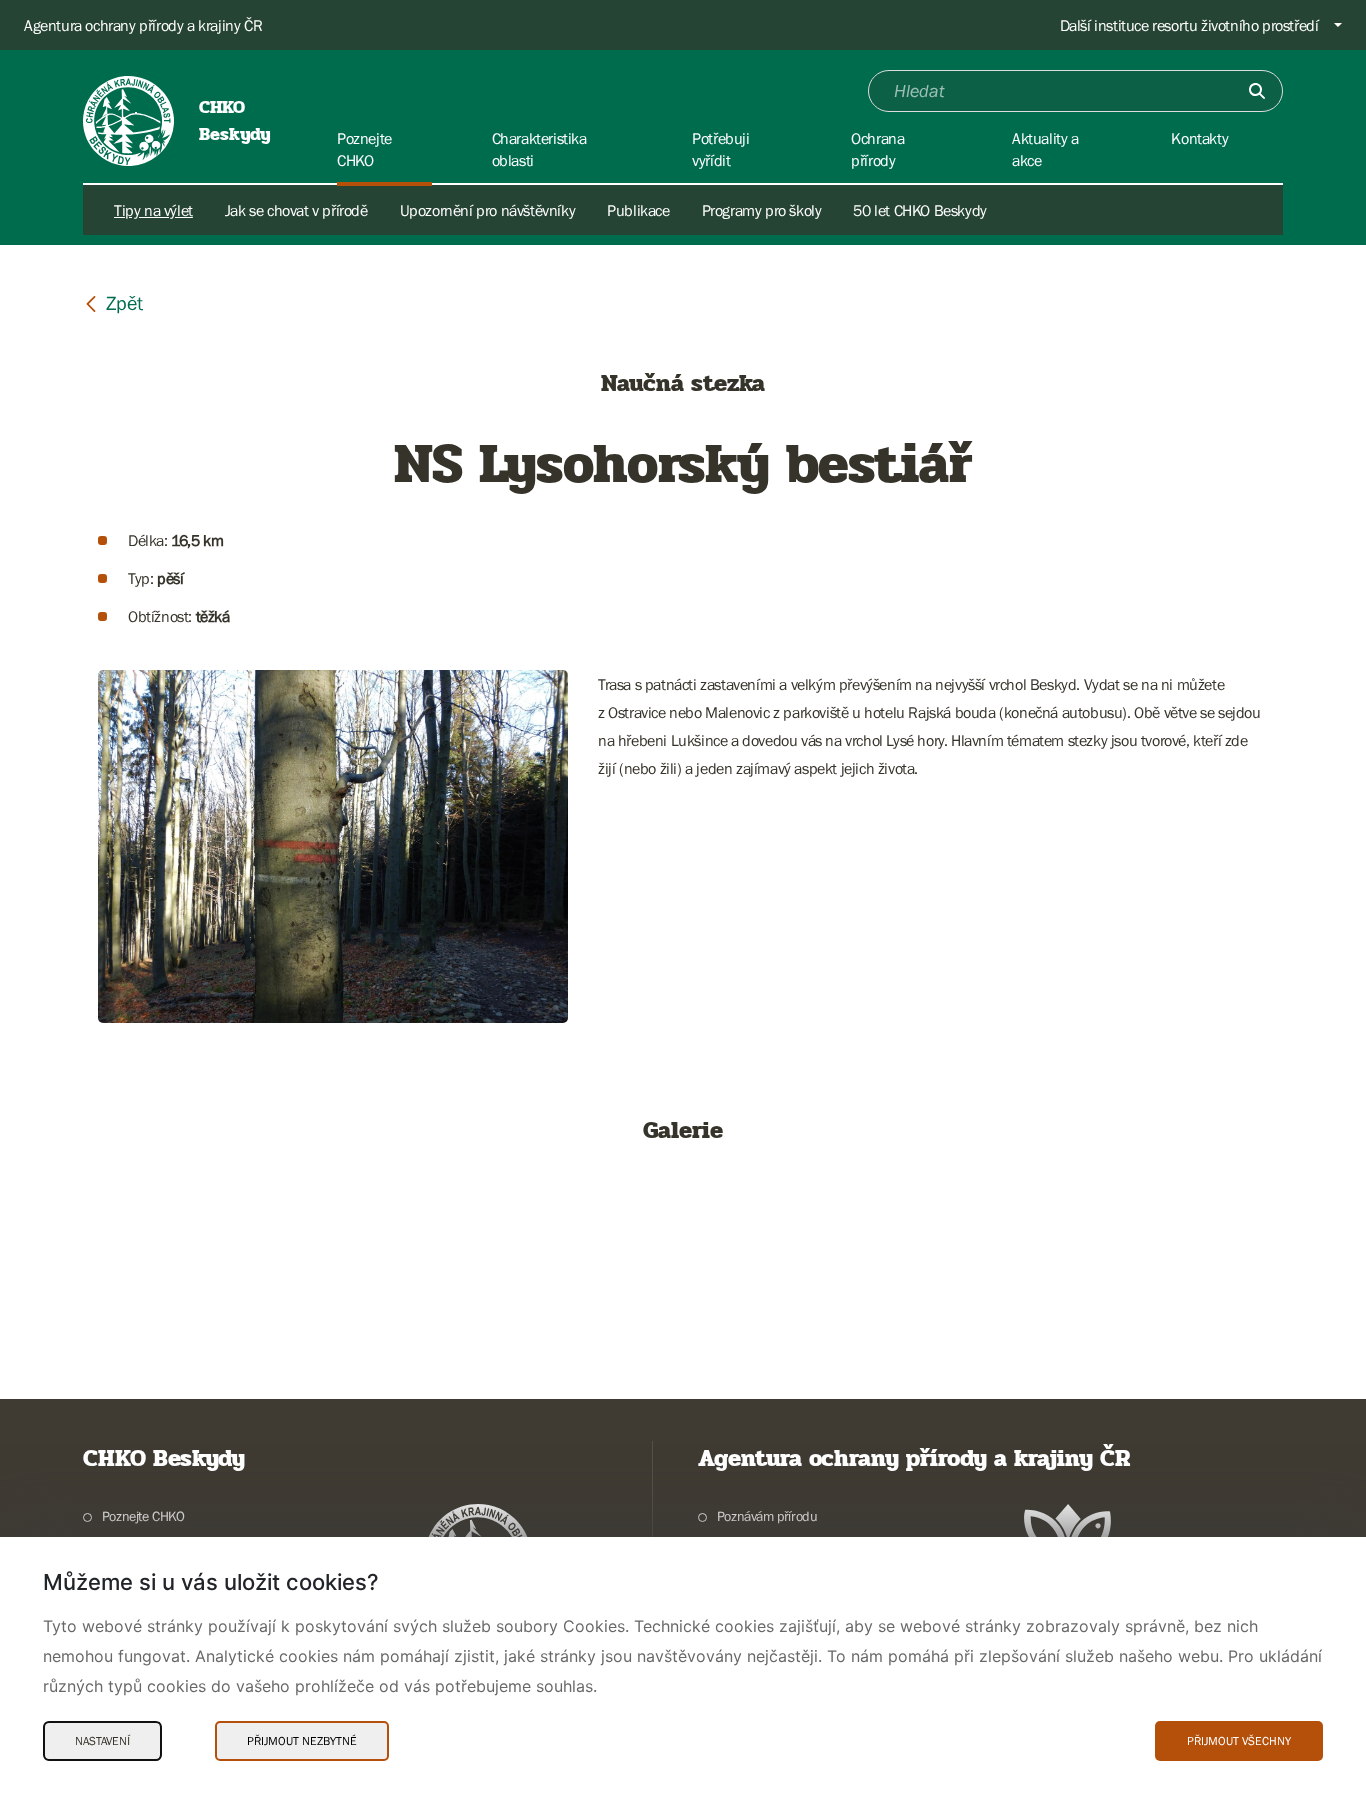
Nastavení (102, 1741)
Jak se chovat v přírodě (296, 210)
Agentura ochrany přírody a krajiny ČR (143, 25)
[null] (113, 302)
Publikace (638, 210)
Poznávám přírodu (767, 1516)
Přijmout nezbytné (302, 1741)
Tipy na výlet (153, 210)
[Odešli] (1257, 91)
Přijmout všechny (1239, 1741)
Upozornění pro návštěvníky (488, 210)
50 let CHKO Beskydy (919, 210)
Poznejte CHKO (143, 1516)
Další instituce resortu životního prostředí (1189, 25)
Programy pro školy (762, 210)
